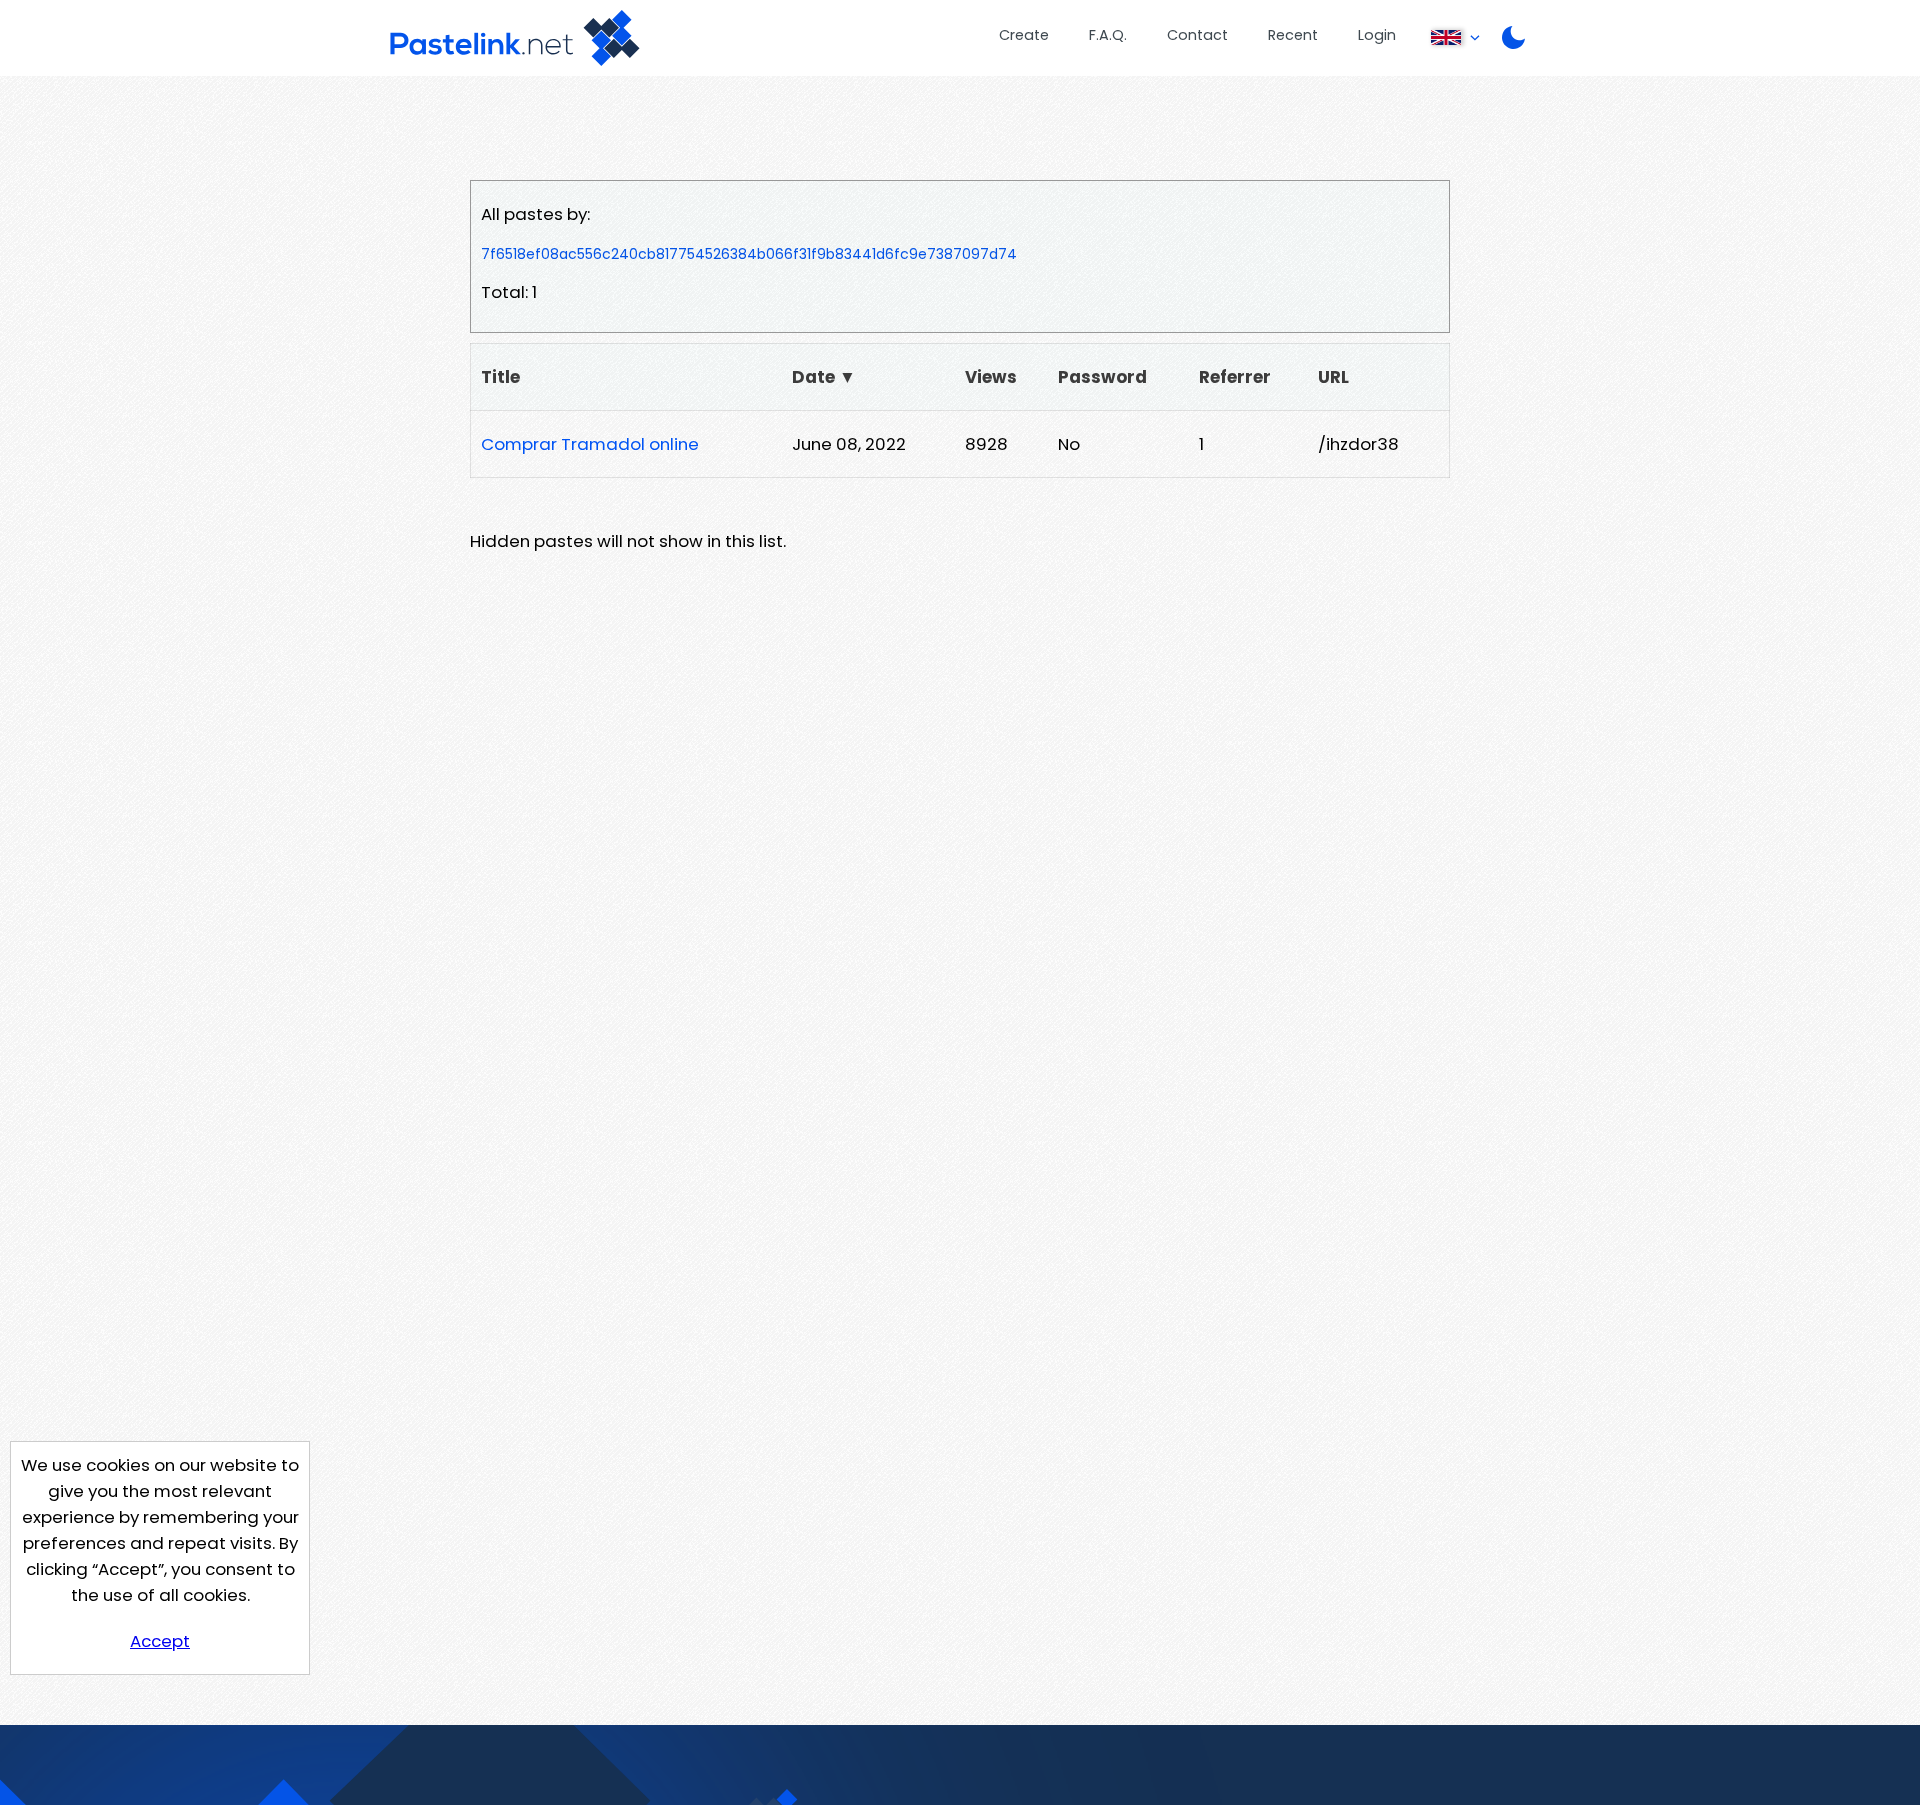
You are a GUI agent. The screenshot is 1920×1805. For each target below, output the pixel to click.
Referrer (1235, 377)
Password (1102, 377)
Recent (1293, 35)
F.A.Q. (1108, 35)
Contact (1197, 35)
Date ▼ (824, 377)
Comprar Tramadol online (590, 444)
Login (1377, 35)
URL (1333, 377)
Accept (160, 1641)
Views (991, 377)
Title (500, 377)
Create (1024, 35)
